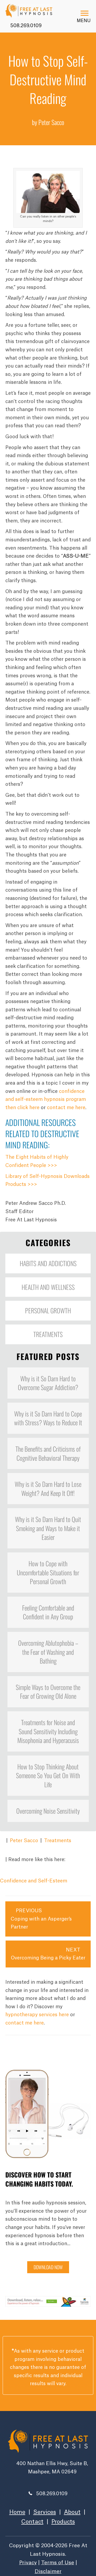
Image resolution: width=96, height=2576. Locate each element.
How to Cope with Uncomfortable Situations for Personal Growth (48, 1572)
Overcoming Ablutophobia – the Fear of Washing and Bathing (48, 1652)
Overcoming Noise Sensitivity (48, 1811)
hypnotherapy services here (37, 2015)
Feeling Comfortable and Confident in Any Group (48, 1612)
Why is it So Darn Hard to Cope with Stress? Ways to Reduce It (48, 1418)
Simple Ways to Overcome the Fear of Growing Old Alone (48, 1692)
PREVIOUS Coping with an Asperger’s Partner (41, 1919)
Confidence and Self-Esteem (34, 1881)
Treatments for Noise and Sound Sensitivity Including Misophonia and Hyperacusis (48, 1731)
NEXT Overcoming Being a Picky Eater (48, 1954)
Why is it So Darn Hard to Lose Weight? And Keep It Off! (48, 1488)
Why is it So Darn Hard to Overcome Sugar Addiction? (48, 1383)
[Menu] (85, 13)
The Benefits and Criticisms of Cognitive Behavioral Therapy (48, 1453)
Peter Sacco (24, 1841)
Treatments (58, 1841)
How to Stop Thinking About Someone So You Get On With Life (48, 1775)
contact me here (66, 1108)
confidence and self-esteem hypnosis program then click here (46, 1099)
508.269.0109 (25, 26)
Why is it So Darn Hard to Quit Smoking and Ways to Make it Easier (48, 1528)
